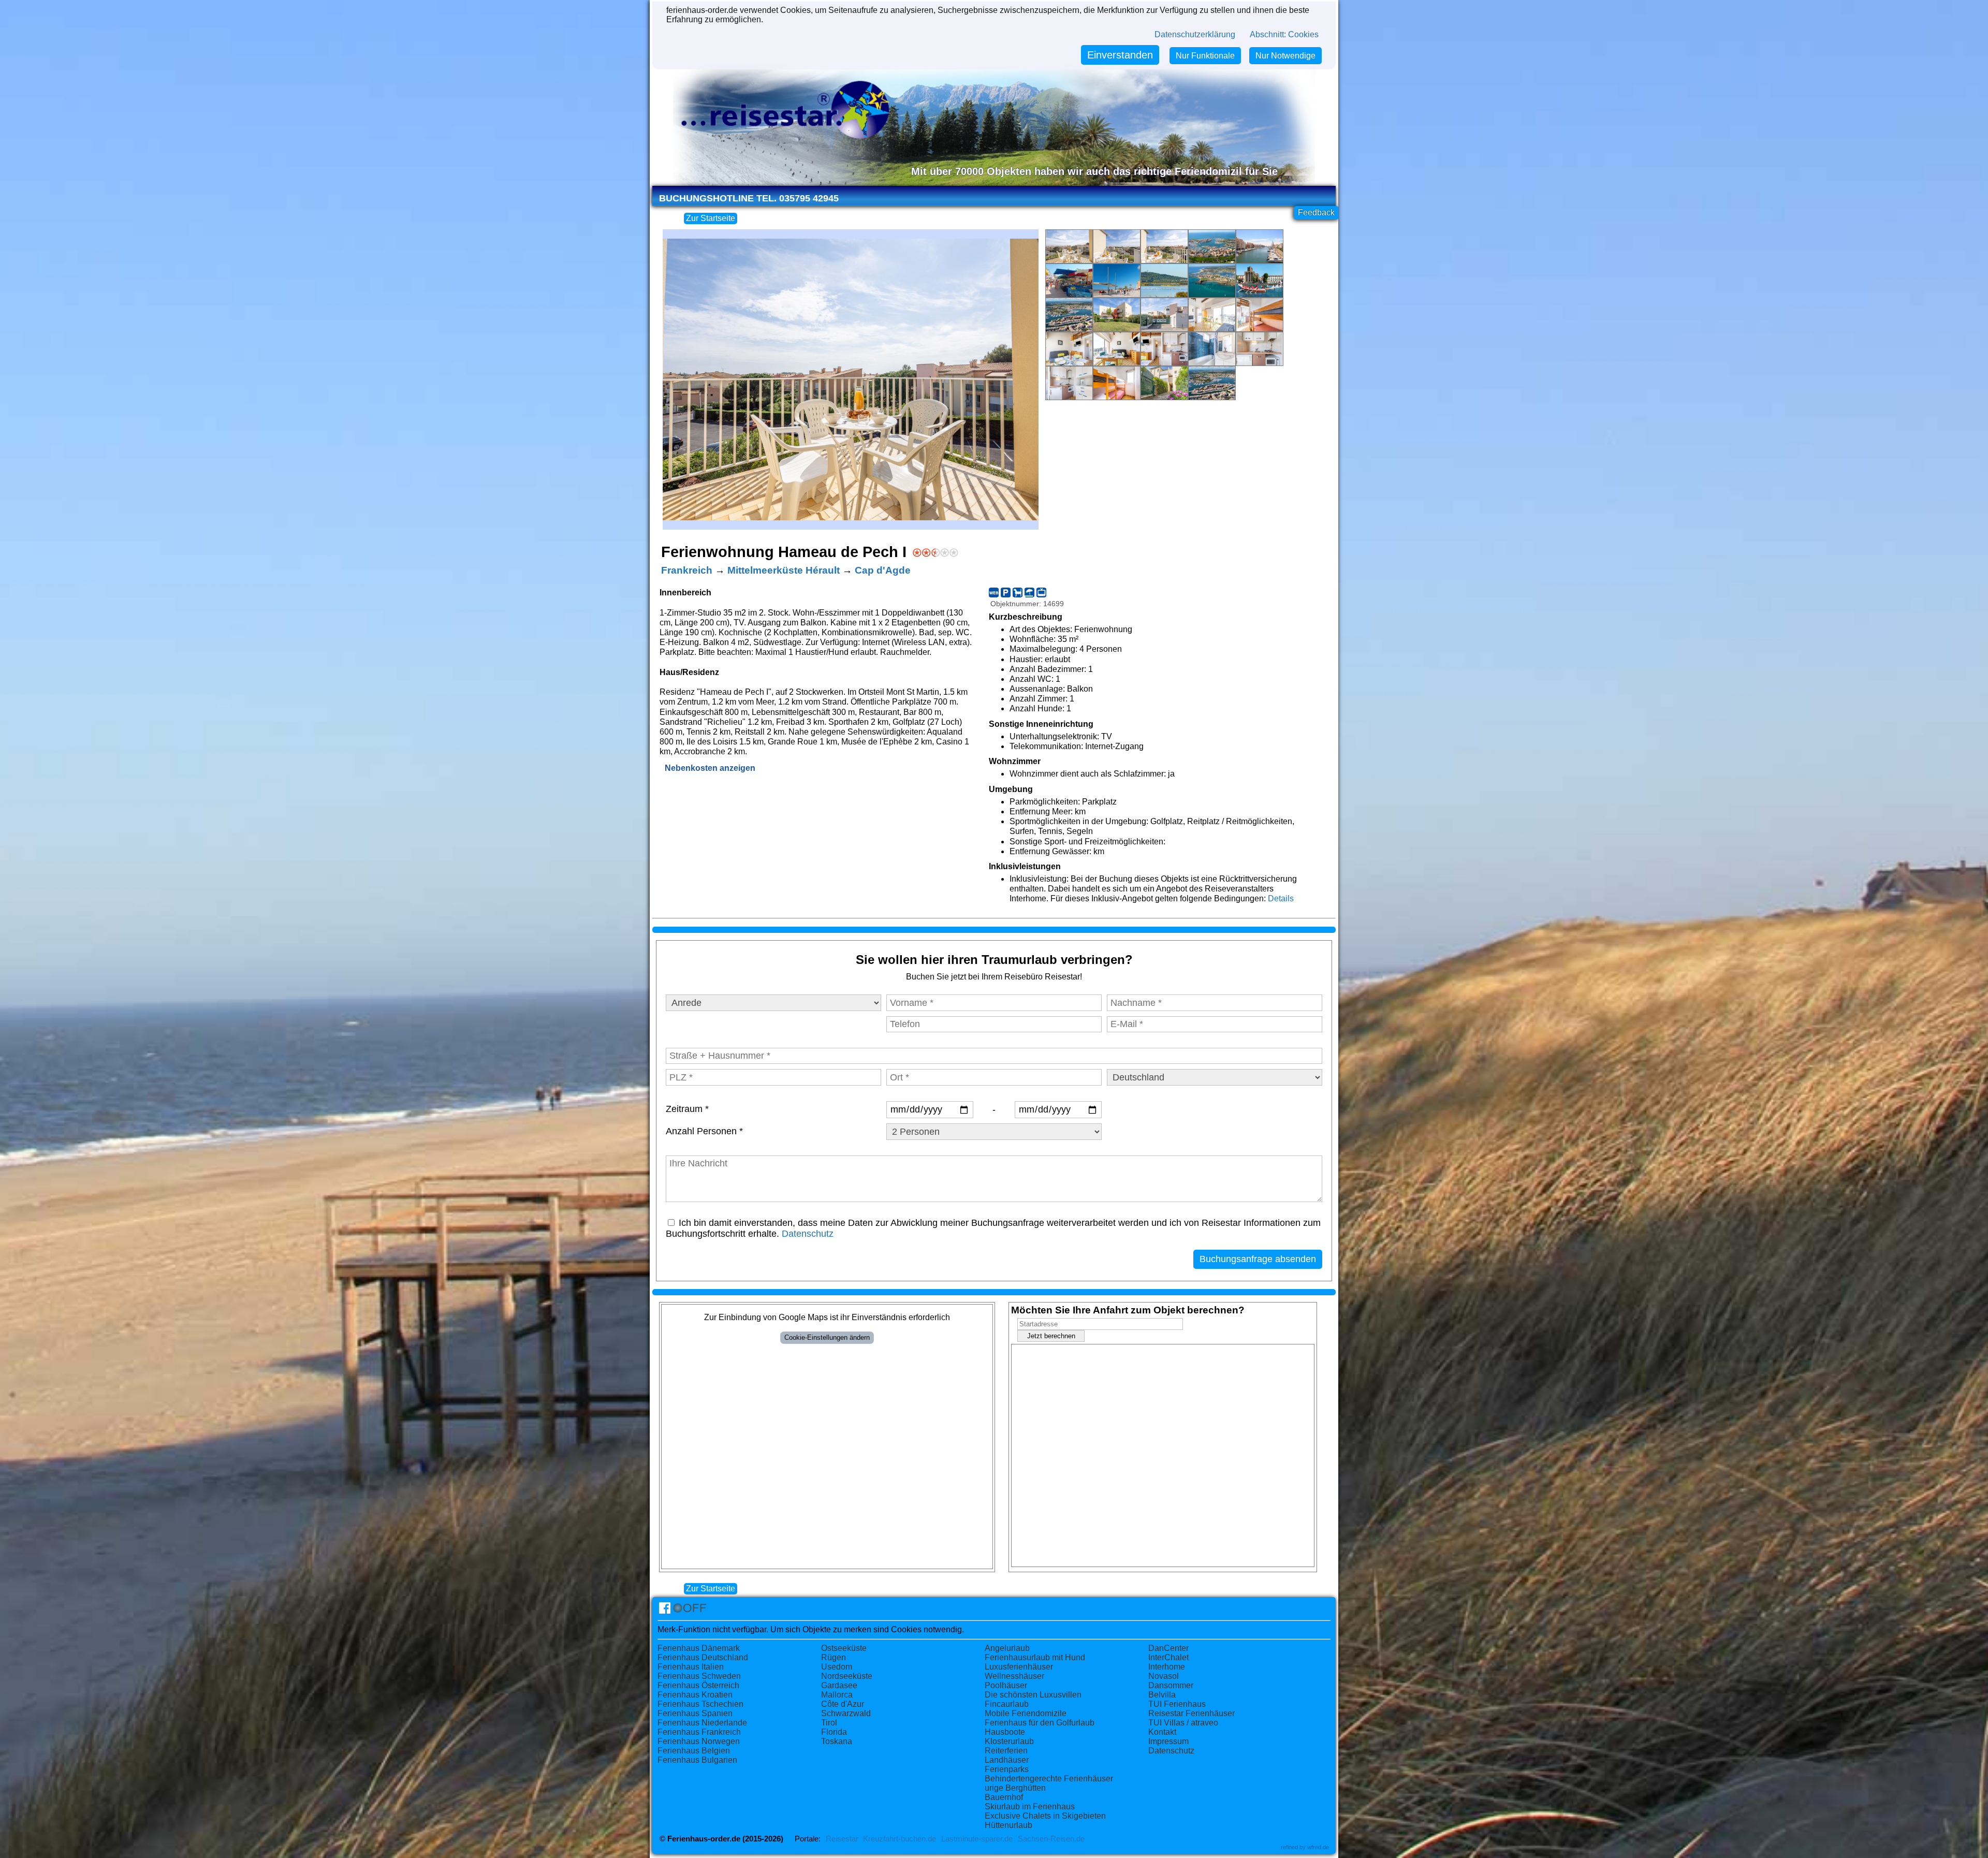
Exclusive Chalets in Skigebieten (1045, 1816)
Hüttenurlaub (1008, 1825)
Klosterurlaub (1009, 1741)
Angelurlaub (1007, 1648)
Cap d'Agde (883, 570)
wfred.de (1318, 1847)
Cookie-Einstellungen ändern (827, 1337)
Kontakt (1162, 1732)
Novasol (1164, 1676)
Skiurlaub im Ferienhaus (1030, 1806)
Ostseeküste (844, 1648)
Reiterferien (1006, 1751)
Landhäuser (1007, 1760)
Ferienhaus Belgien (694, 1751)
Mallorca (837, 1695)
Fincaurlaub (1007, 1704)
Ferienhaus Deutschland (703, 1657)
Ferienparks (1007, 1769)
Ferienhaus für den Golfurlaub (1040, 1723)
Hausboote (1005, 1732)
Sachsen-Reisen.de (1051, 1839)
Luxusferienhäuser (1019, 1667)
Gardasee (839, 1685)
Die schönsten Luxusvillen (1033, 1695)
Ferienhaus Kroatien (695, 1695)
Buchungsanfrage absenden (1258, 1259)
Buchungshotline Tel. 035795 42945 (749, 198)
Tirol (829, 1723)
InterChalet (1168, 1657)
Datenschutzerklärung (1195, 34)
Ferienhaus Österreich (698, 1685)
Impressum (1168, 1741)
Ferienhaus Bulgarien (697, 1760)
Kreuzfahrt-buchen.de (900, 1839)
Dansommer (1171, 1685)
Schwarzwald (846, 1713)
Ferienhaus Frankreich (699, 1732)
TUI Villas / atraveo (1183, 1723)
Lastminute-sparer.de (977, 1839)
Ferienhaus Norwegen (699, 1741)
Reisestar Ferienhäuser (1192, 1713)
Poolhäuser (1006, 1685)
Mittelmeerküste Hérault (784, 570)
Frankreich (687, 570)
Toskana (837, 1741)
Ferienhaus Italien (691, 1667)
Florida (834, 1732)
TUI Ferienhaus (1177, 1704)
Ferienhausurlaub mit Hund (1035, 1657)
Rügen (834, 1657)
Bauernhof (1004, 1797)
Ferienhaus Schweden (699, 1676)
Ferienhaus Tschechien (700, 1704)
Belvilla (1162, 1695)
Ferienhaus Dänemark (699, 1648)
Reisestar (842, 1839)
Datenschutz (808, 1234)
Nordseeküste (847, 1676)
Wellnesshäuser (1014, 1676)
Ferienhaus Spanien (695, 1713)
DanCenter (1168, 1648)
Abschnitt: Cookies (1284, 34)
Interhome (1167, 1667)
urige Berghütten (1015, 1788)
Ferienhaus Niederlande (702, 1723)
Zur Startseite (711, 218)
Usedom (837, 1667)
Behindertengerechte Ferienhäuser (1049, 1779)
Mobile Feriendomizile (1026, 1713)
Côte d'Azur (843, 1704)
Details (1281, 898)
